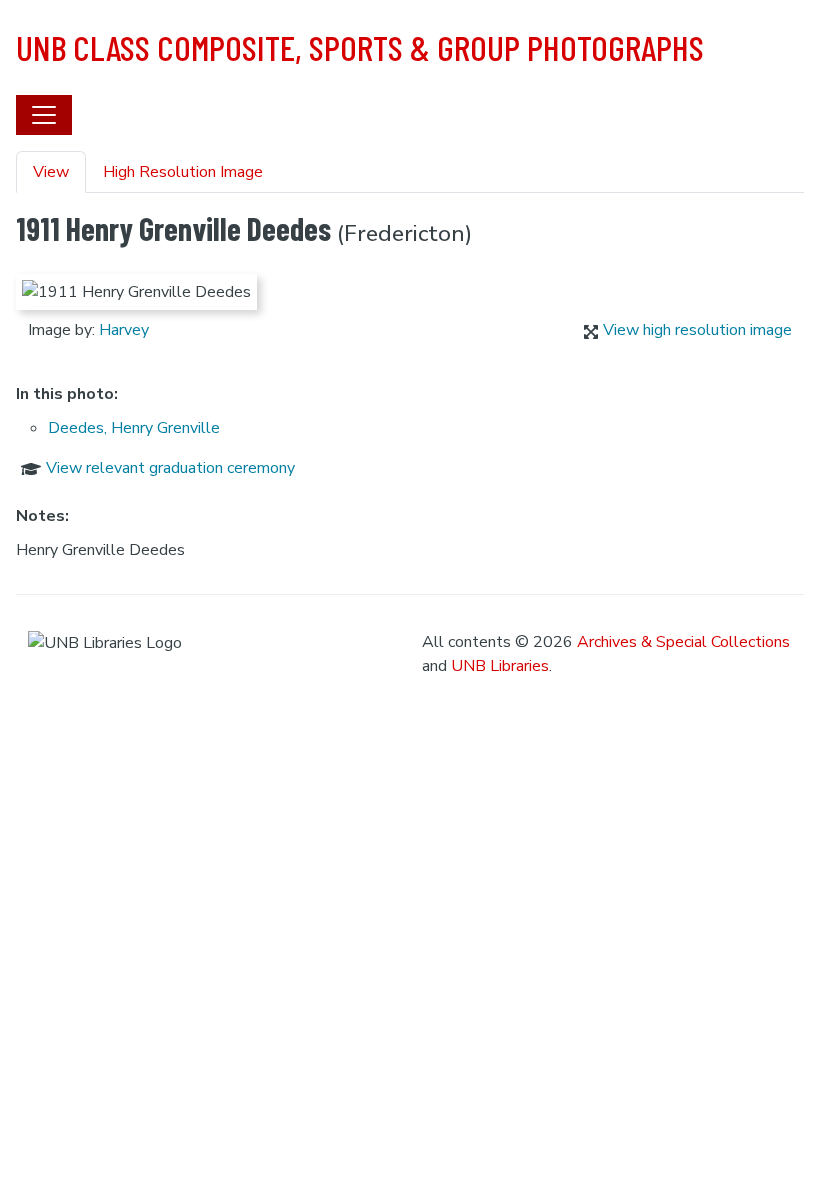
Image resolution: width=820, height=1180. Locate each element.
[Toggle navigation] (44, 115)
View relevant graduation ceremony (170, 468)
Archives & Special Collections (683, 642)
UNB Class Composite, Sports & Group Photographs (360, 47)
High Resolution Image (183, 172)
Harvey (124, 330)
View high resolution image (697, 330)
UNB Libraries (500, 666)
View (51, 172)
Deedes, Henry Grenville (134, 428)
